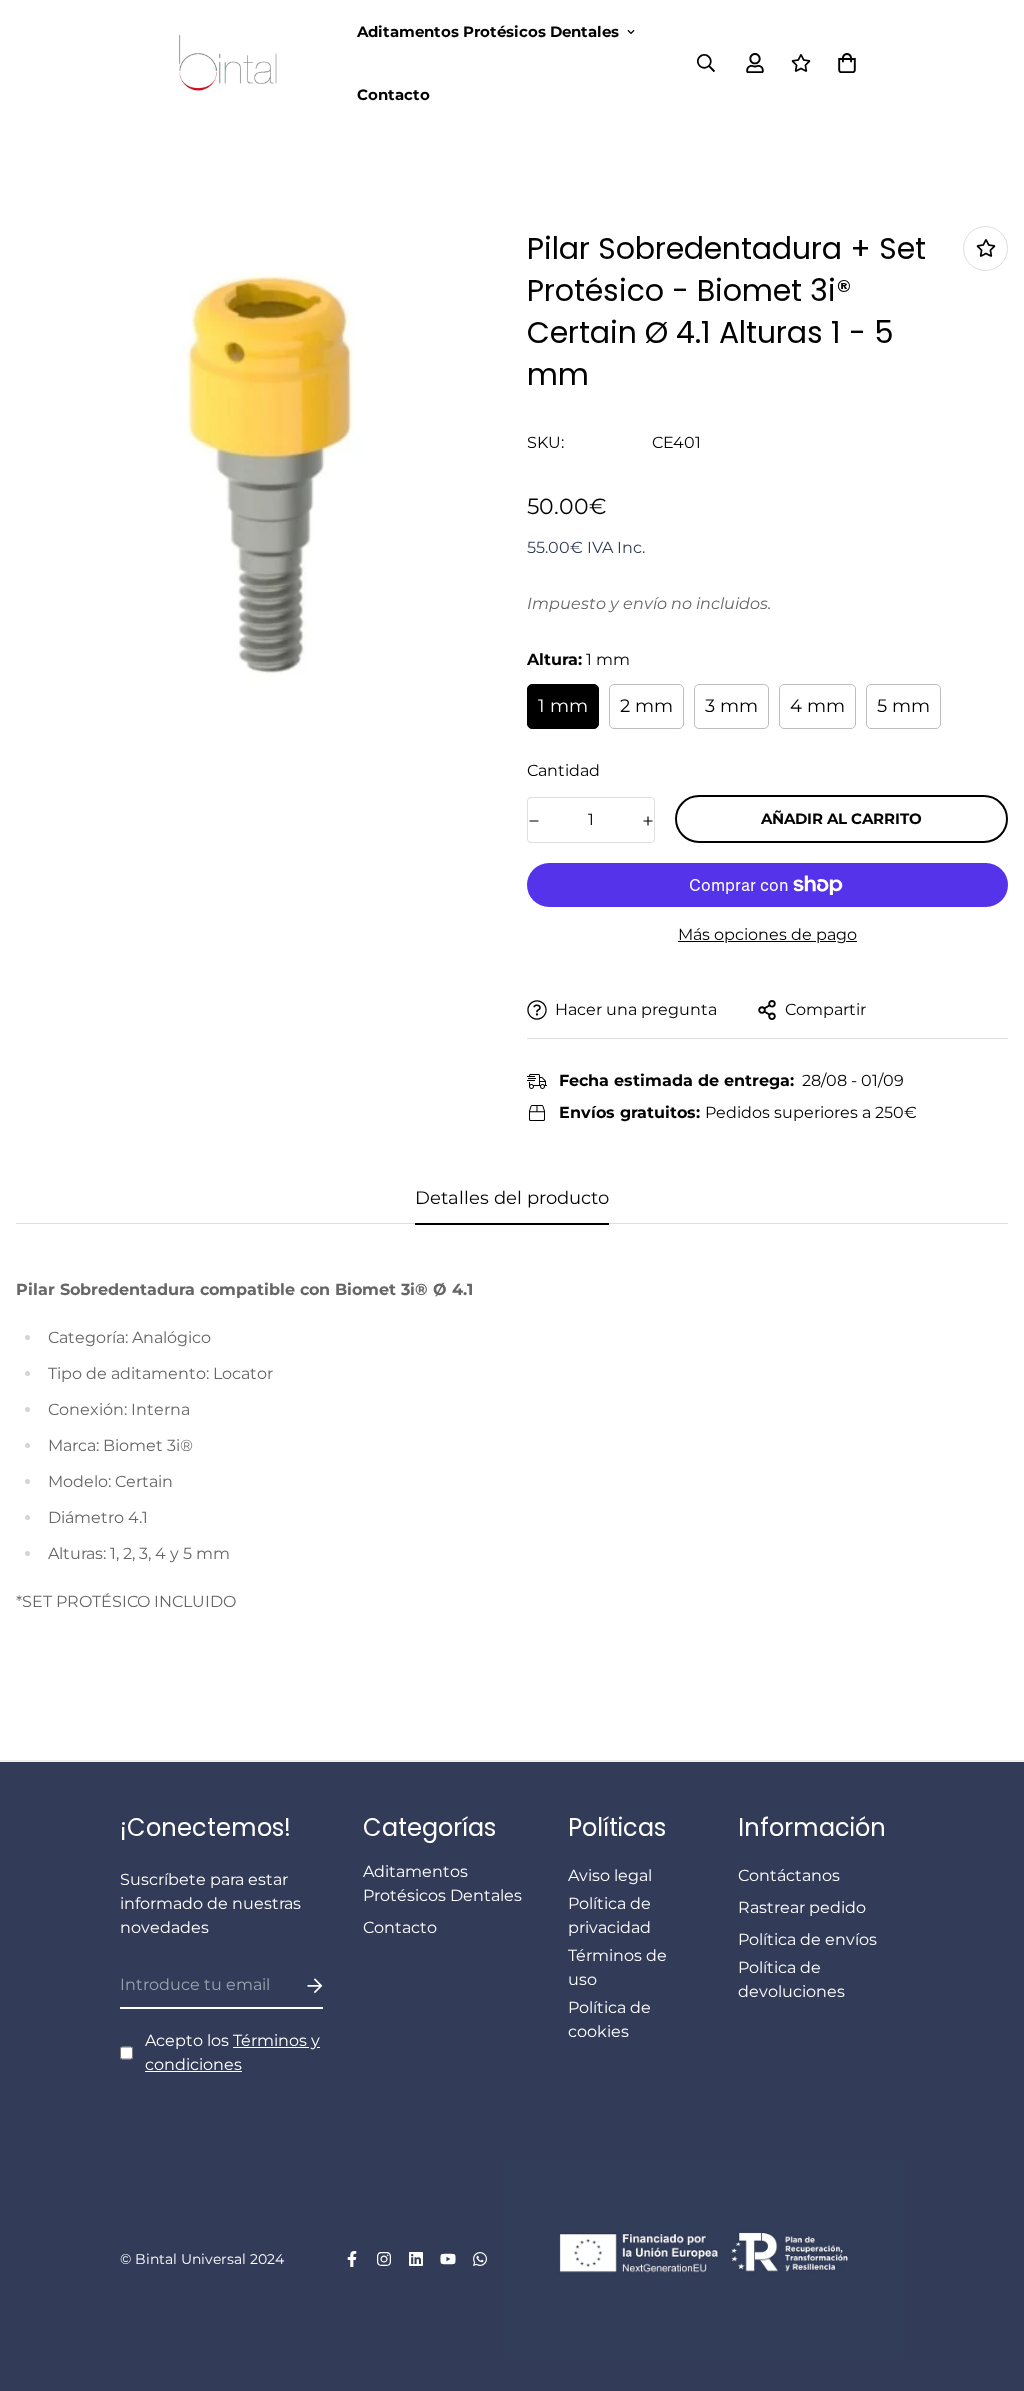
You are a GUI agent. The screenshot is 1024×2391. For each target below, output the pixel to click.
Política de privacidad (609, 1915)
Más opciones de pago (767, 934)
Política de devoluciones (791, 1979)
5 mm (903, 706)
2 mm (646, 706)
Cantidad (563, 770)
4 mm (817, 706)
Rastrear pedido (802, 1907)
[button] (843, 63)
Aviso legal (610, 1875)
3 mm (731, 706)
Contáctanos (789, 1875)
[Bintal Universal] (234, 63)
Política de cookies (609, 2019)
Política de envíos (807, 1939)
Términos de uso (617, 1967)
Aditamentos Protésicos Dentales (488, 31)
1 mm (563, 706)
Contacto (393, 94)
